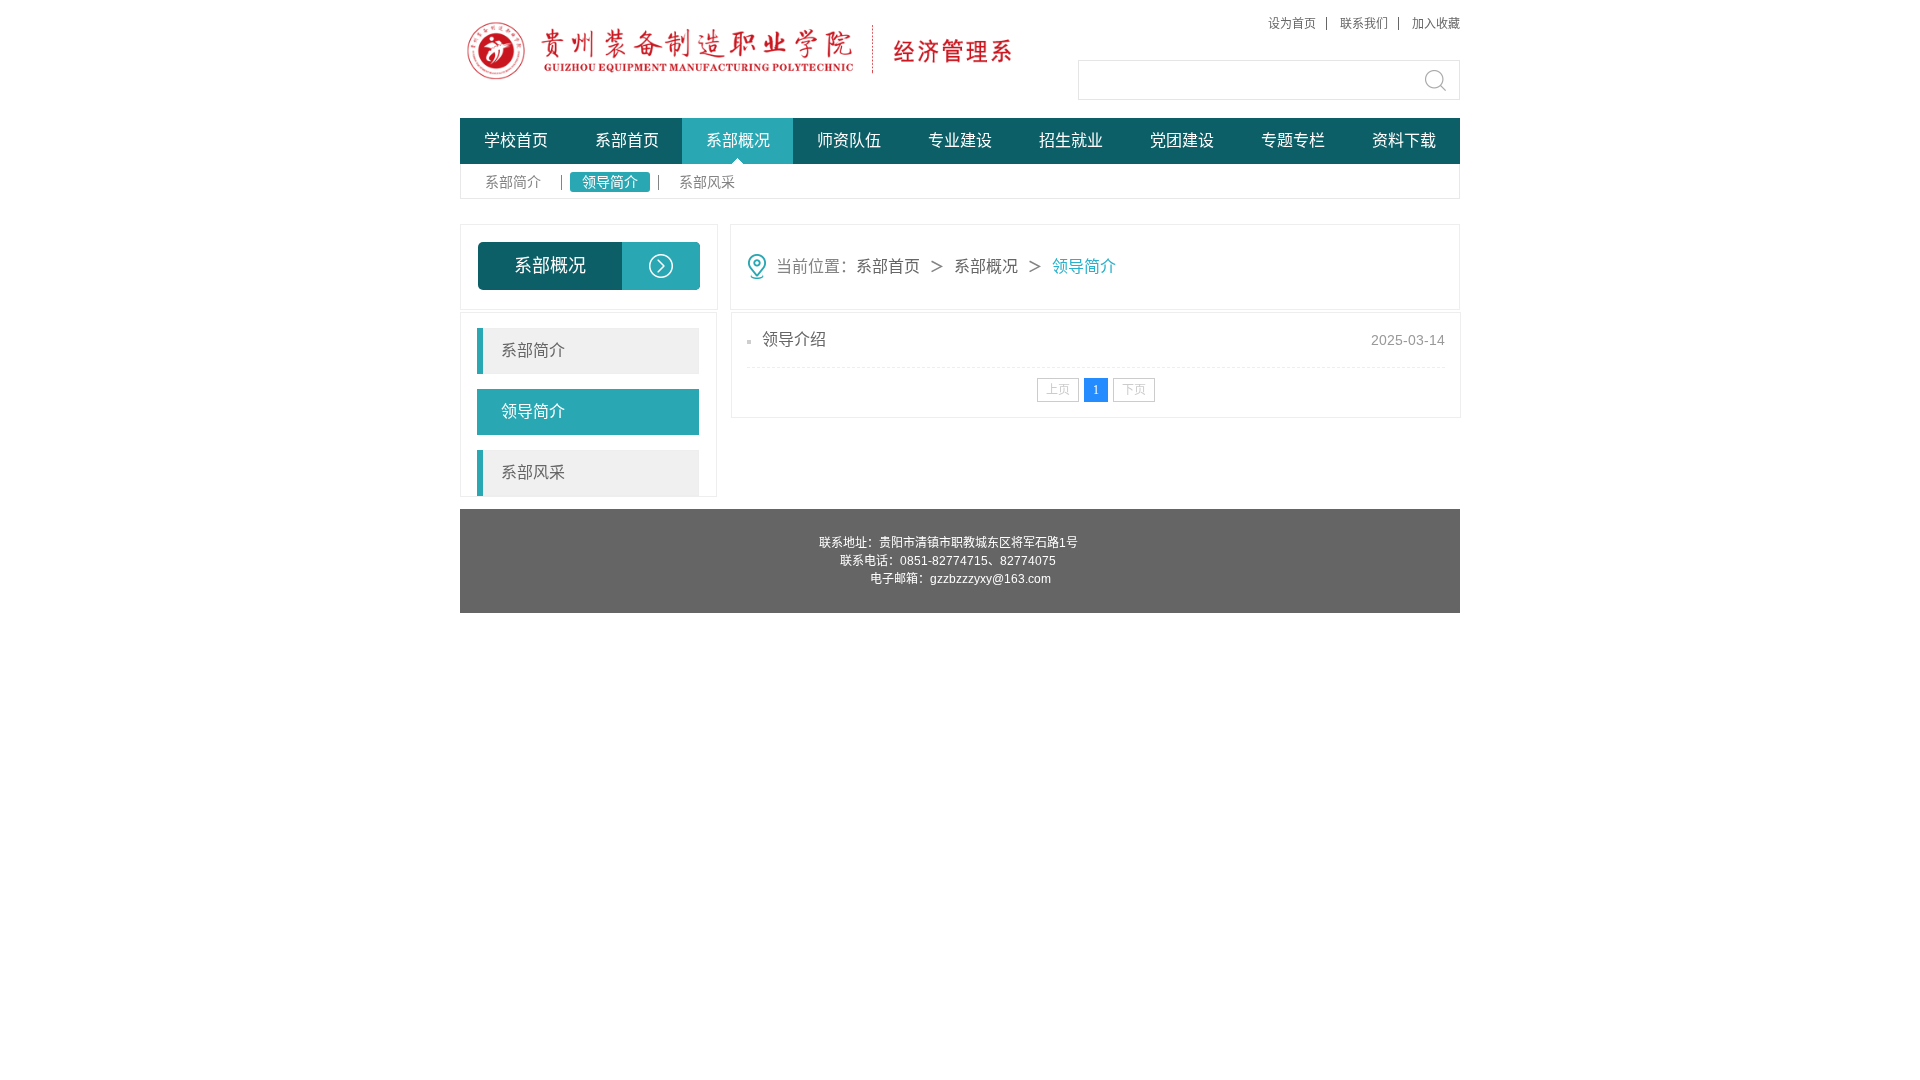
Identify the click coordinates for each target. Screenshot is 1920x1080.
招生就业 (1071, 140)
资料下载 (1404, 140)
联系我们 (1364, 24)
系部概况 (738, 140)
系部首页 (627, 140)
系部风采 (707, 182)
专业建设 (960, 140)
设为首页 (1292, 24)
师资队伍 (849, 140)
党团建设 (1182, 140)
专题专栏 (1293, 140)
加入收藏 (1436, 24)
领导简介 (610, 182)
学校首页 (516, 140)
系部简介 (513, 182)
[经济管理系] (611, 50)
